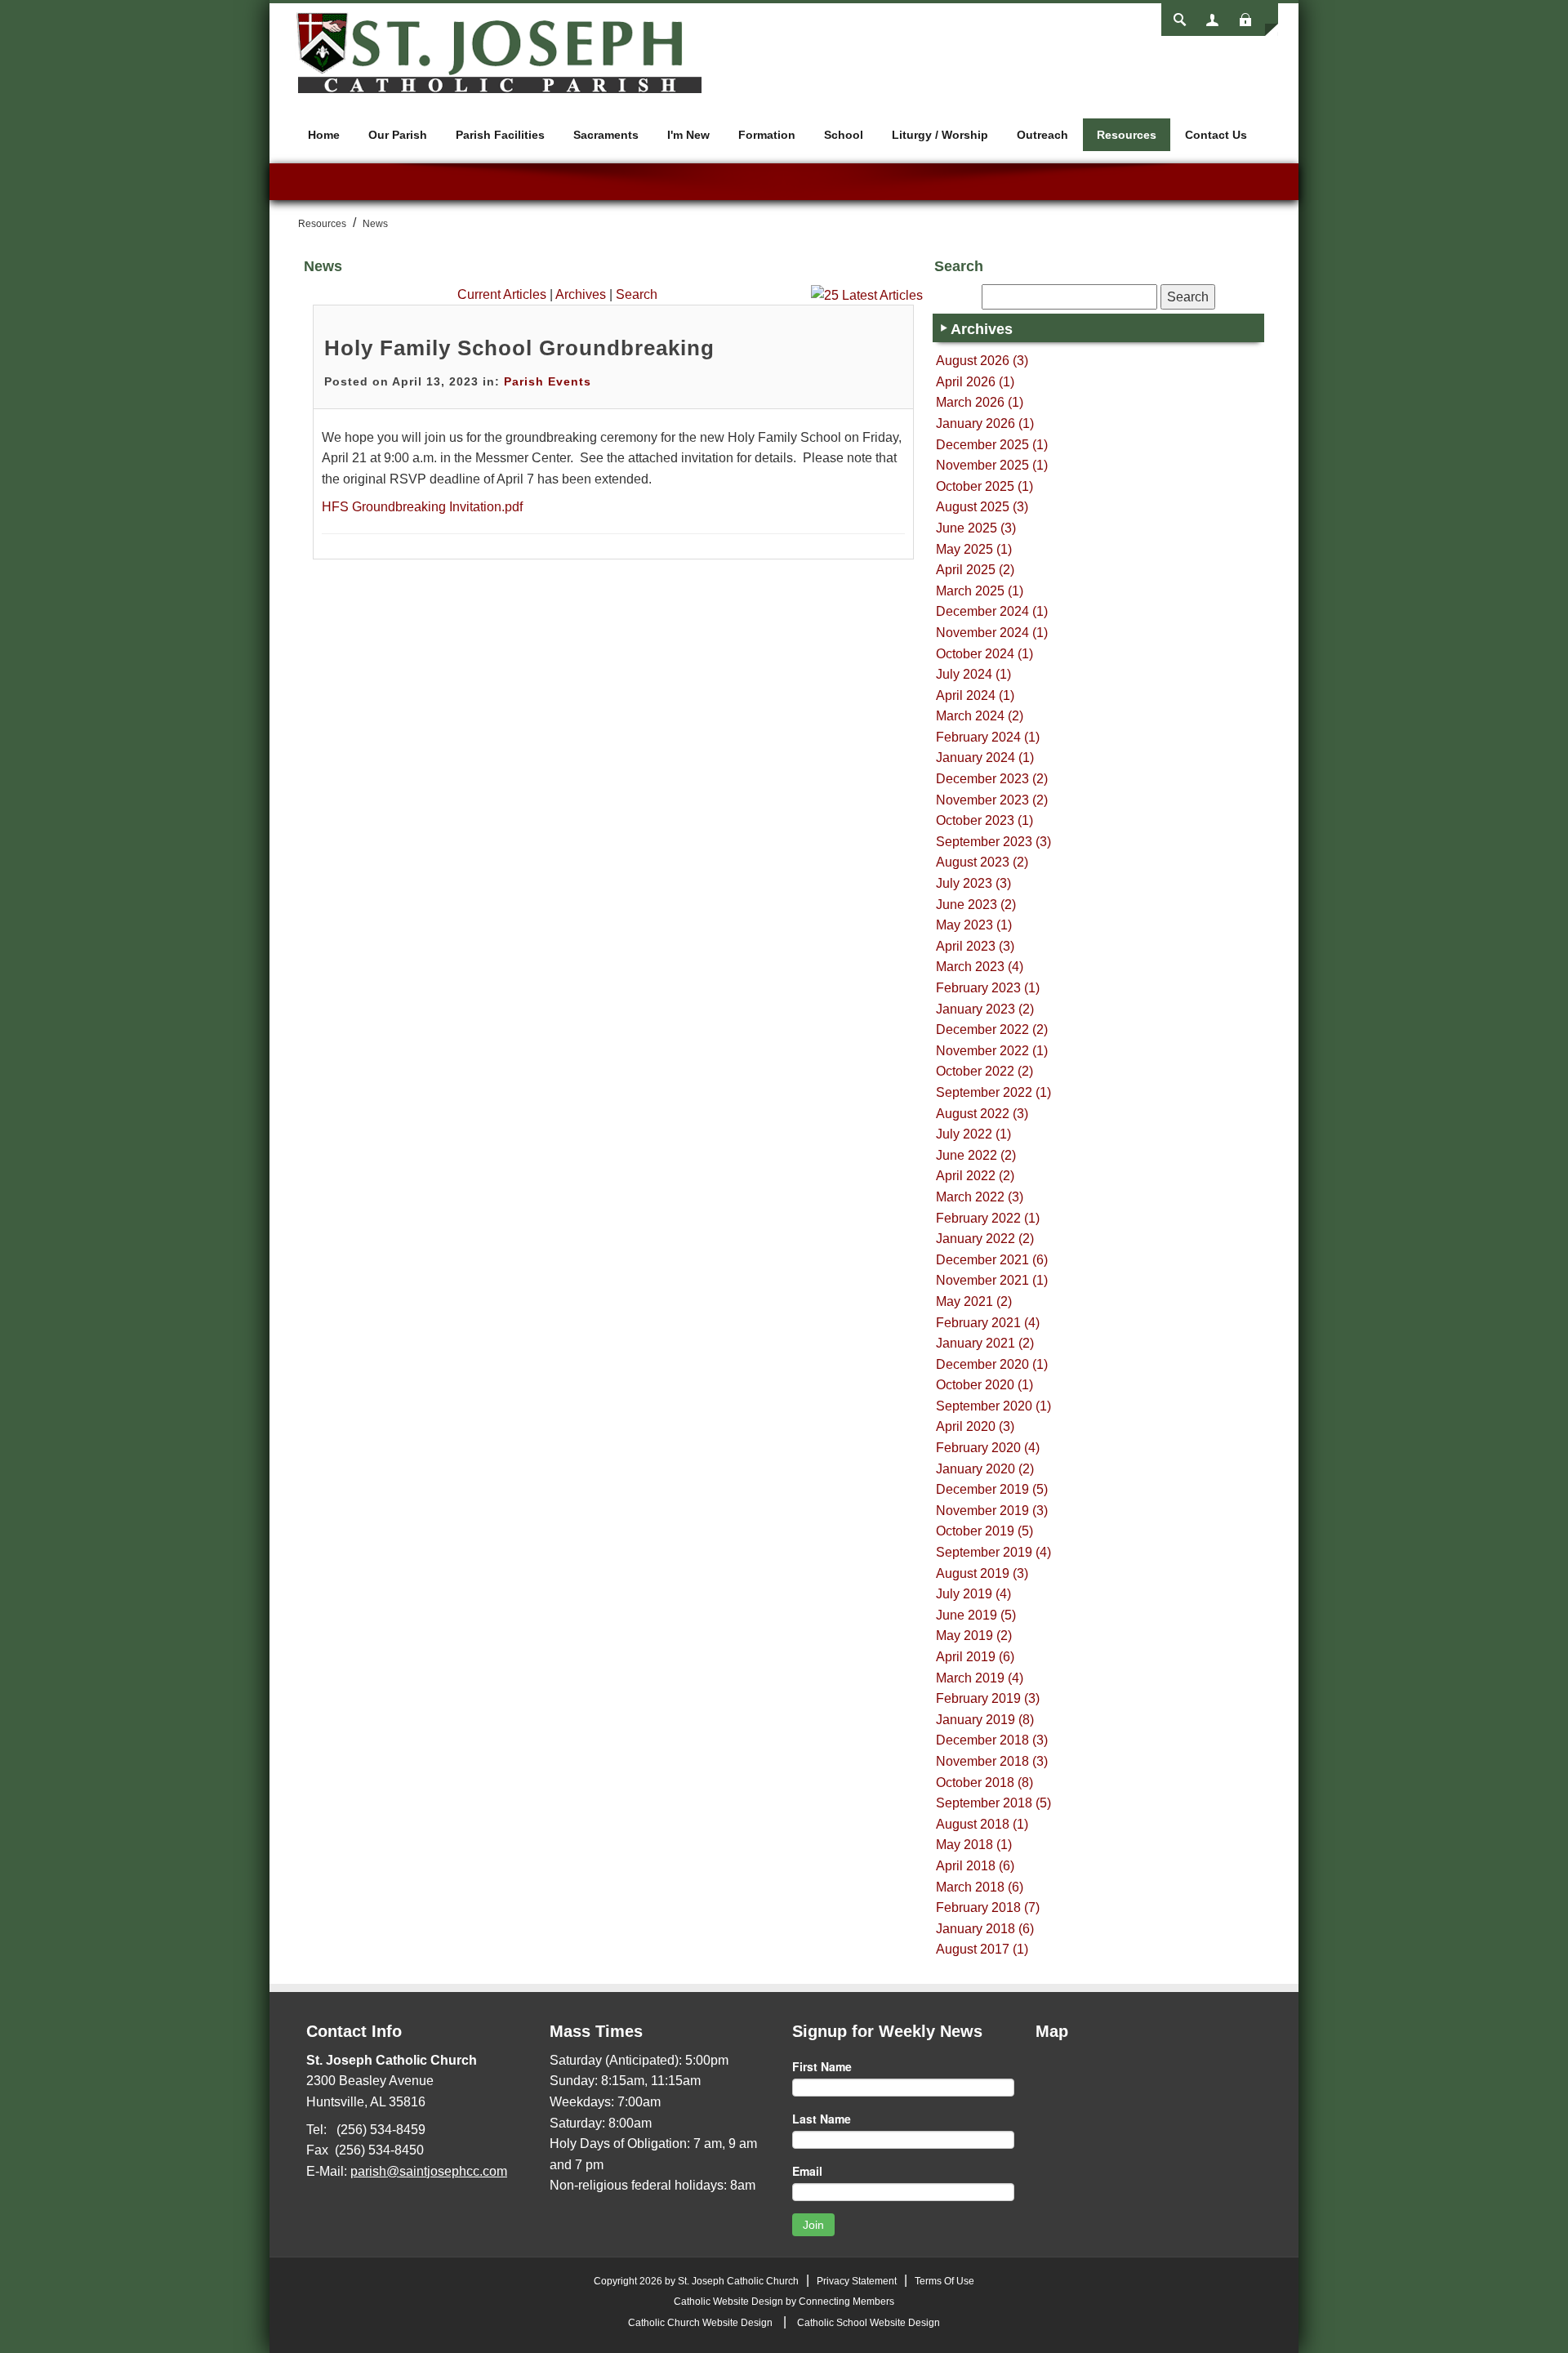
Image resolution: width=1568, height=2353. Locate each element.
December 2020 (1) (992, 1364)
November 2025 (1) (992, 465)
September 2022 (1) (993, 1092)
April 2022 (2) (975, 1176)
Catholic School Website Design (869, 2323)
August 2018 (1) (982, 1824)
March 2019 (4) (980, 1678)
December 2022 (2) (992, 1029)
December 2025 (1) (992, 445)
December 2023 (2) (992, 779)
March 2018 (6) (980, 1887)
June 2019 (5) (976, 1615)
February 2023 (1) (988, 988)
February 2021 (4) (988, 1323)
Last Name (822, 2119)
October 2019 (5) (984, 1531)
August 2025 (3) (982, 507)
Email (807, 2171)
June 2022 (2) (976, 1155)
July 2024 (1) (973, 674)
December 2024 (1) (992, 611)
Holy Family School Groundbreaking (519, 348)
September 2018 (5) (993, 1803)
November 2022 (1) (992, 1051)
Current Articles (502, 294)
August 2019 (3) (982, 1573)
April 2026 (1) (975, 382)
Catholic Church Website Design (700, 2323)
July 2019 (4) (973, 1594)
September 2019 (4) (993, 1552)
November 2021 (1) (992, 1280)
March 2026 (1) (980, 402)
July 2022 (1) (973, 1134)
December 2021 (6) (992, 1260)
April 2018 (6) (975, 1866)
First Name (822, 2066)
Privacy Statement (857, 2281)
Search (637, 294)
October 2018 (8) (984, 1783)
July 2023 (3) (973, 883)
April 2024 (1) (975, 695)
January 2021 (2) (985, 1343)
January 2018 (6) (985, 1929)
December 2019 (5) (992, 1489)
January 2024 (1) (985, 758)
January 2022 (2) (985, 1239)
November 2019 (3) (992, 1511)
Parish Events (548, 381)
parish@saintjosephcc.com (429, 2171)
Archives (581, 294)
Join (813, 2225)
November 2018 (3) (992, 1761)
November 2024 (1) (992, 633)
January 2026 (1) (985, 423)
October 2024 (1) (984, 654)
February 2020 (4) (988, 1448)
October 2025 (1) (984, 486)
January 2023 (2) (985, 1009)
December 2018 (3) (992, 1740)
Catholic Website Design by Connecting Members (784, 2302)
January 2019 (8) (985, 1720)
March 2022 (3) (980, 1197)
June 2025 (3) (976, 528)
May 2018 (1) (974, 1845)
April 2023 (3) (975, 946)
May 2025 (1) (974, 549)
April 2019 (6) (975, 1657)
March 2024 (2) (980, 716)
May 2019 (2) (974, 1636)
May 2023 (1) (974, 925)
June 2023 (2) (976, 905)
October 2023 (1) (984, 820)
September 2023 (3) (993, 842)
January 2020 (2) (985, 1469)
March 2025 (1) (980, 591)
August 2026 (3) (982, 361)
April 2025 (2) (975, 570)
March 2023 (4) (980, 967)
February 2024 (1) (988, 737)
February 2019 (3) (988, 1698)
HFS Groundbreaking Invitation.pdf (422, 507)
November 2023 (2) (992, 800)
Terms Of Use (944, 2281)
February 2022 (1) (988, 1218)
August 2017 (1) (982, 1949)
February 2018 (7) (988, 1907)
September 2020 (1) (993, 1406)
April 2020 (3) (975, 1426)
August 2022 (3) (982, 1114)
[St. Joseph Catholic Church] (498, 52)
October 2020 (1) (984, 1385)
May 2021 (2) (974, 1301)
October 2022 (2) (984, 1071)
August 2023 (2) (982, 862)
